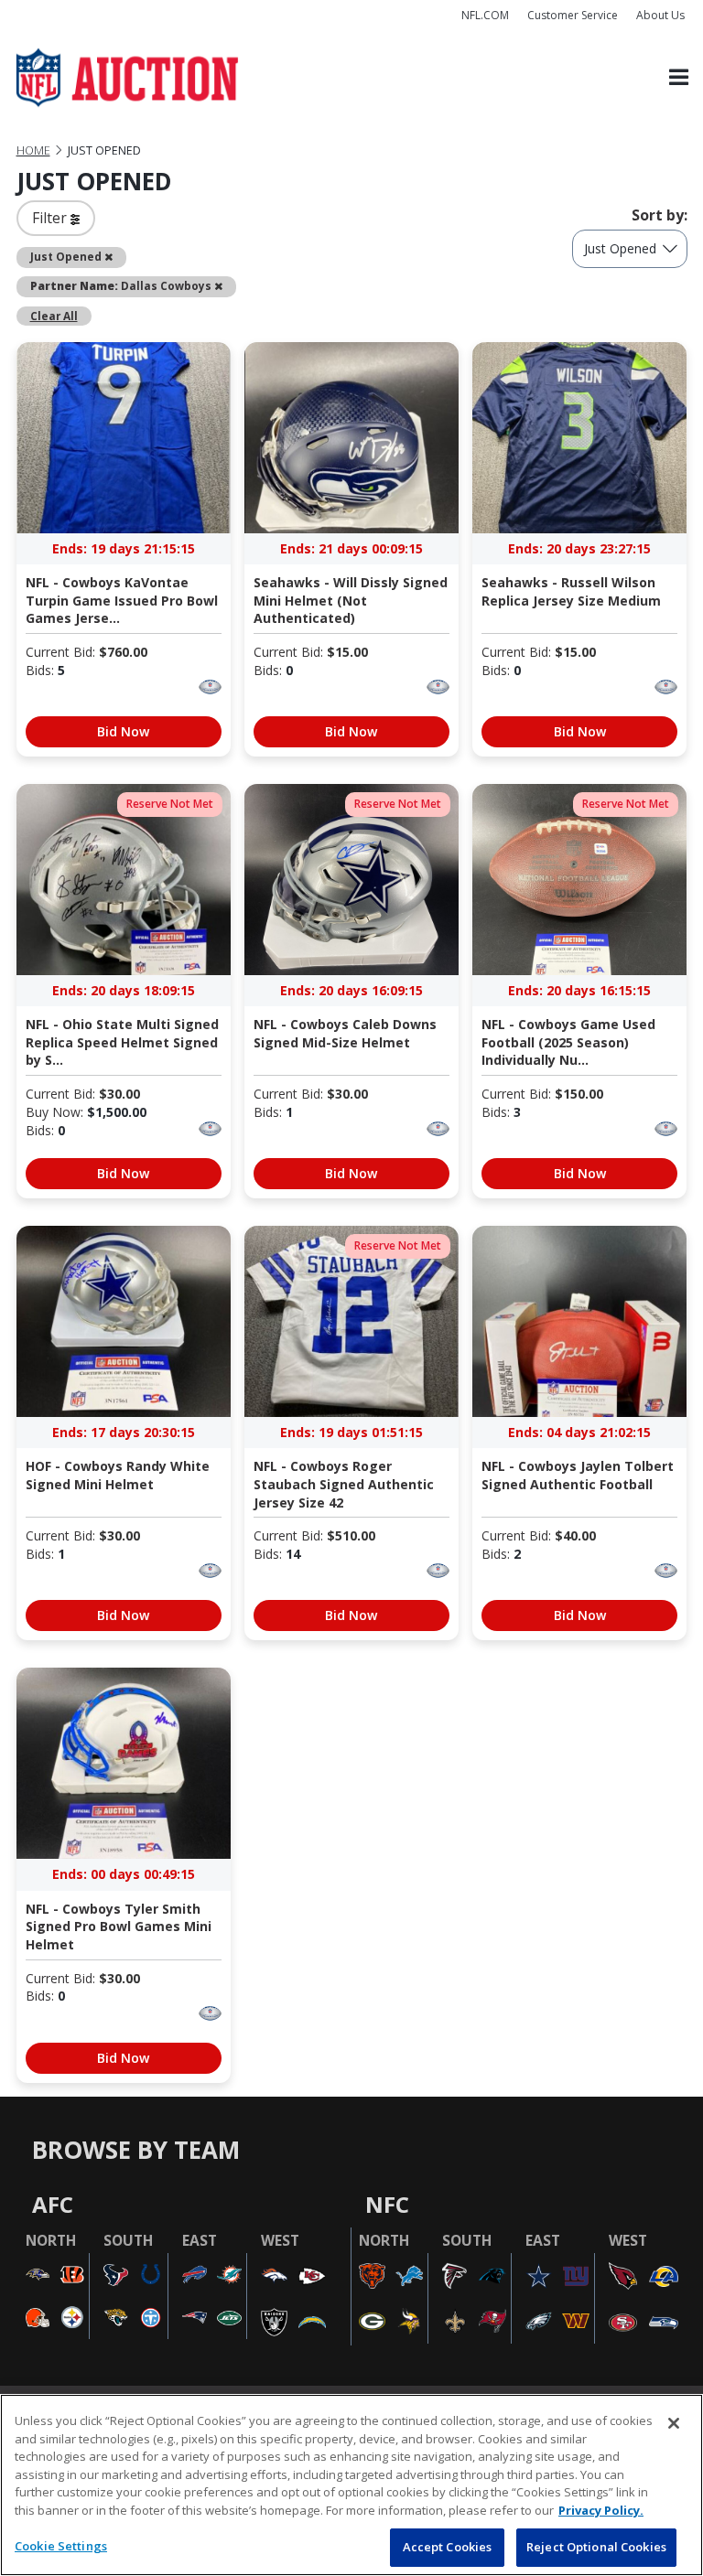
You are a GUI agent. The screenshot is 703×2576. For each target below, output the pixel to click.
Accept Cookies (448, 2547)
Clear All (54, 316)
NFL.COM (485, 15)
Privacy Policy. (601, 2510)
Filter (51, 218)
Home (33, 150)
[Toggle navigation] (679, 78)
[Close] (674, 2423)
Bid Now (123, 731)
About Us (660, 15)
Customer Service (573, 15)
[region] (351, 2485)
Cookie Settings (61, 2546)
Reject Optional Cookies (596, 2547)
